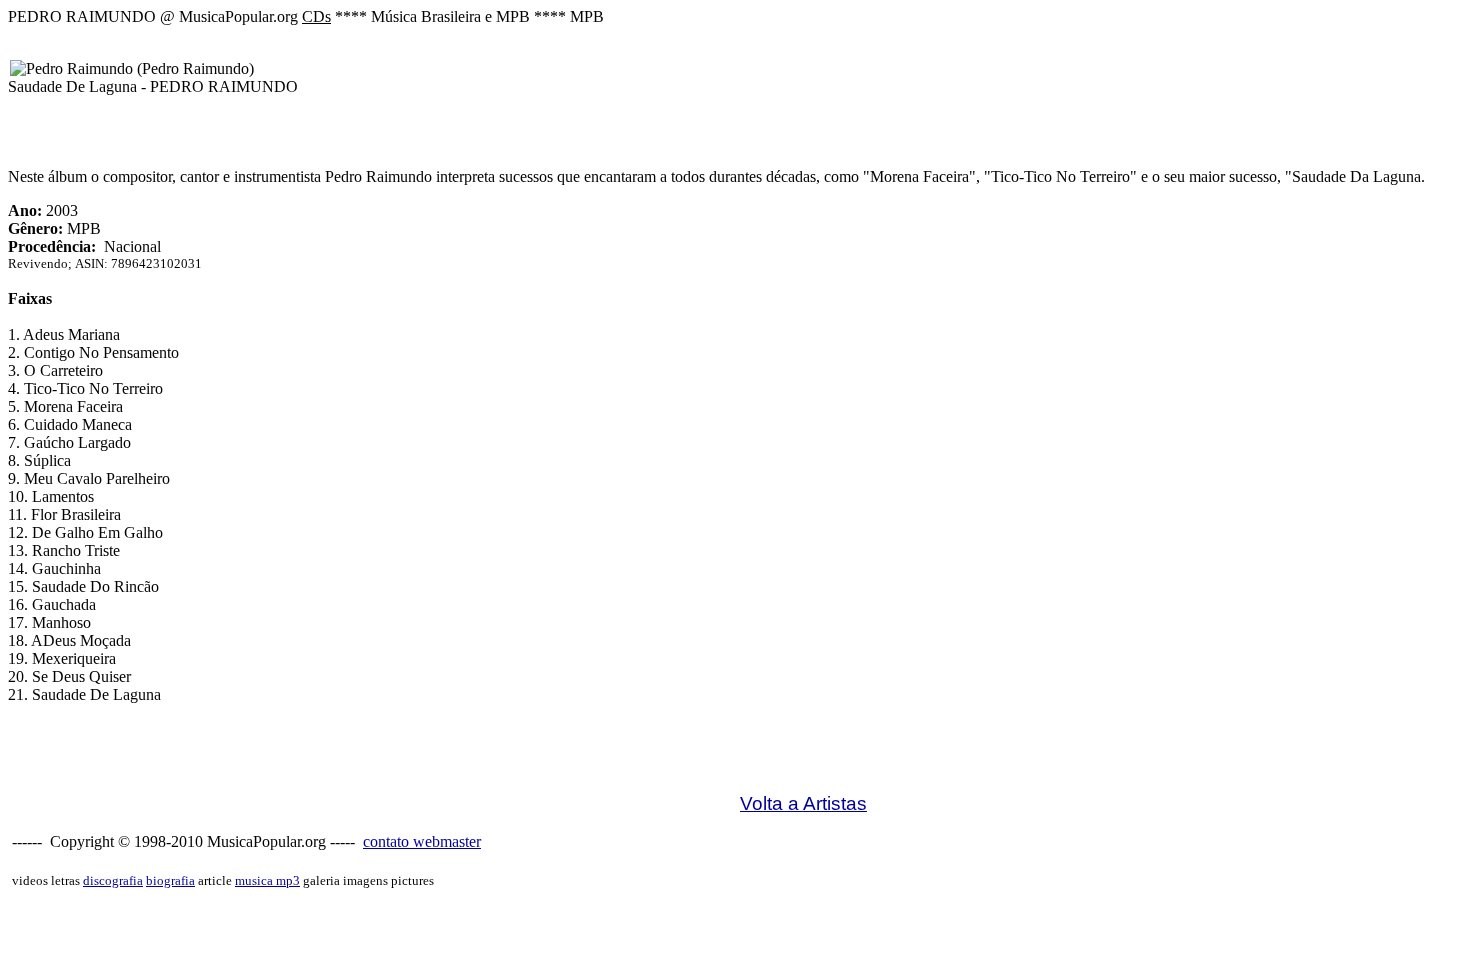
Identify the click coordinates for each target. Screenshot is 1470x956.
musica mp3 (267, 880)
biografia (170, 880)
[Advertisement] (372, 765)
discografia (113, 880)
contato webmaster (422, 841)
